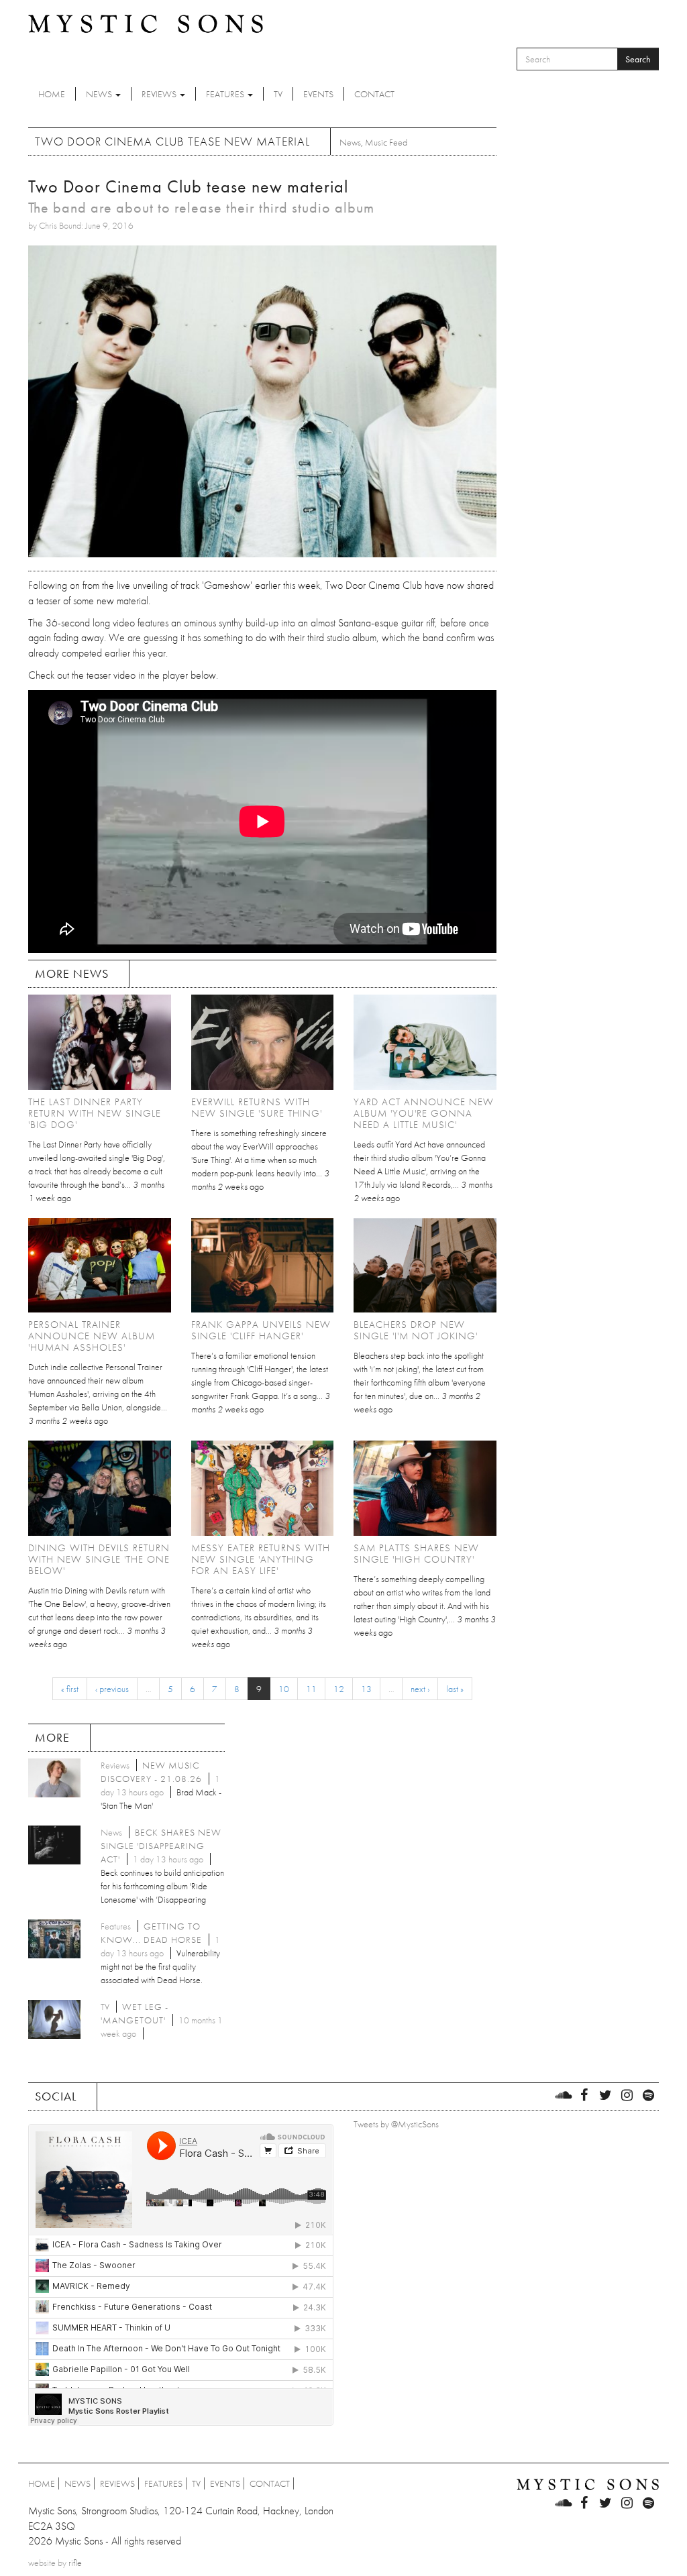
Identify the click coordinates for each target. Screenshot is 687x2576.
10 (284, 1689)
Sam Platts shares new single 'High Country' (416, 1554)
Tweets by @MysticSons (396, 2124)
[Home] (146, 23)
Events (318, 94)
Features (226, 94)
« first (70, 1689)
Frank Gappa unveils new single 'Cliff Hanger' (261, 1330)
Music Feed (386, 142)
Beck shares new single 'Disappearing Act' (161, 1846)
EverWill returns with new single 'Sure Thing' (257, 1108)
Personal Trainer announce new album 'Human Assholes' (92, 1336)
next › (420, 1689)
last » (455, 1689)
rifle (75, 2563)
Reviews (160, 94)
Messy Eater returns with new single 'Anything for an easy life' (261, 1559)
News (100, 94)
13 (366, 1689)
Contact (374, 94)
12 (339, 1689)
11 (311, 1689)
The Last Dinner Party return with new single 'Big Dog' (95, 1113)
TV (278, 94)
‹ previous (112, 1689)
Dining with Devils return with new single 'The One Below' (99, 1559)
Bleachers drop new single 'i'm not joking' (416, 1330)
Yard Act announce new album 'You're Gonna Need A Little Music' (424, 1113)
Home (52, 94)
